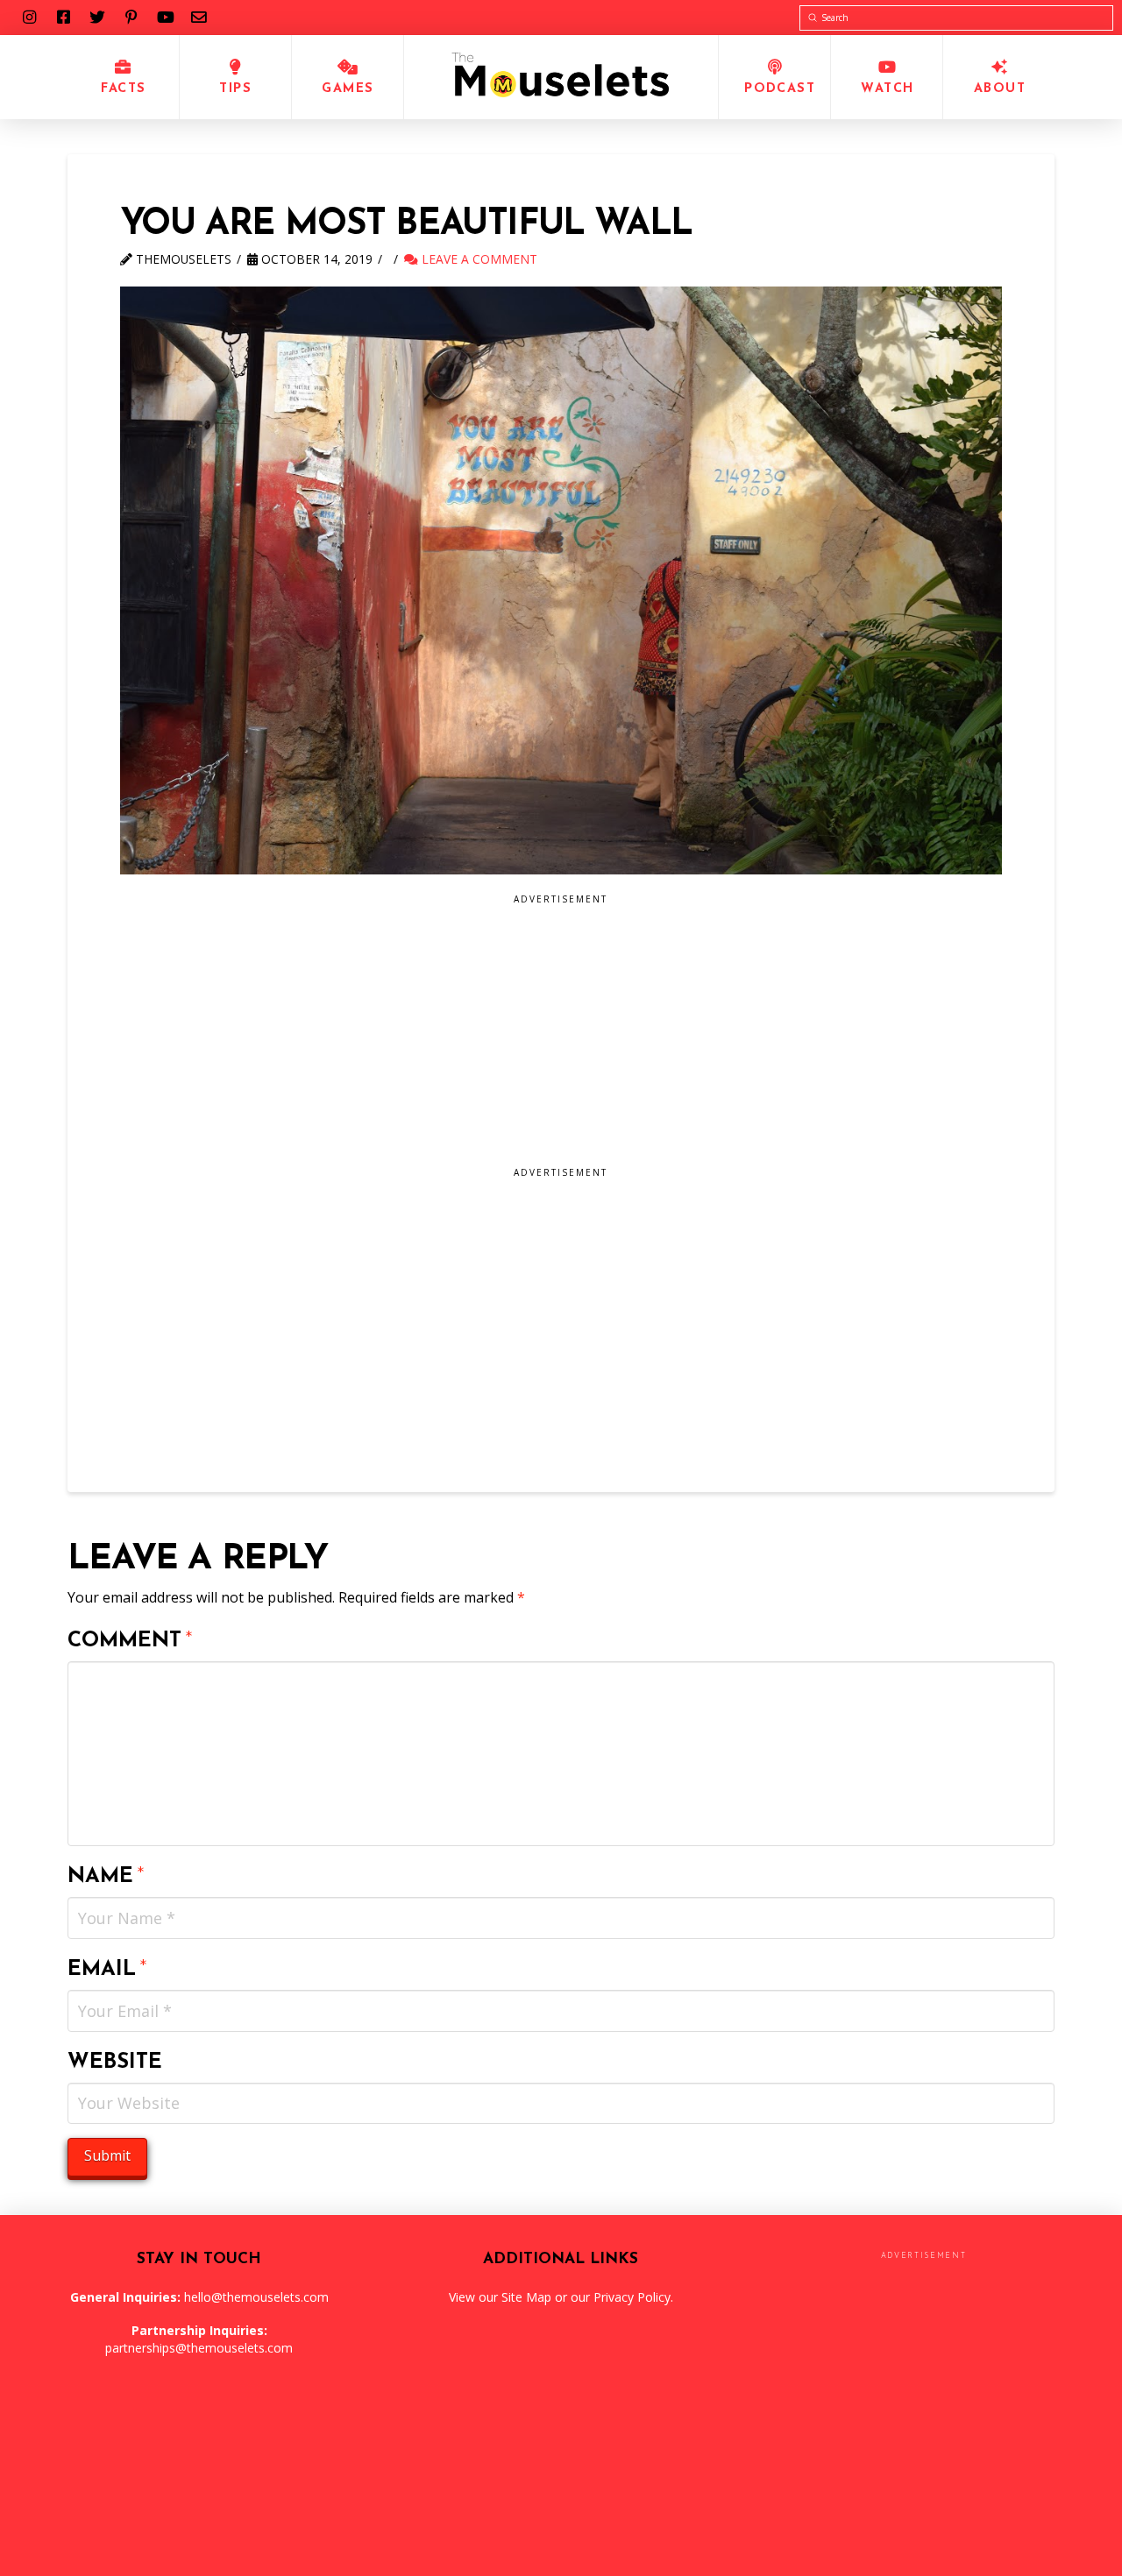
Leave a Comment (478, 259)
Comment (130, 1641)
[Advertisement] (469, 1037)
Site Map (526, 2297)
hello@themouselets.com (256, 2297)
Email (107, 1970)
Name (106, 1877)
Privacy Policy (632, 2297)
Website (115, 2063)
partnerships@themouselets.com (199, 2348)
